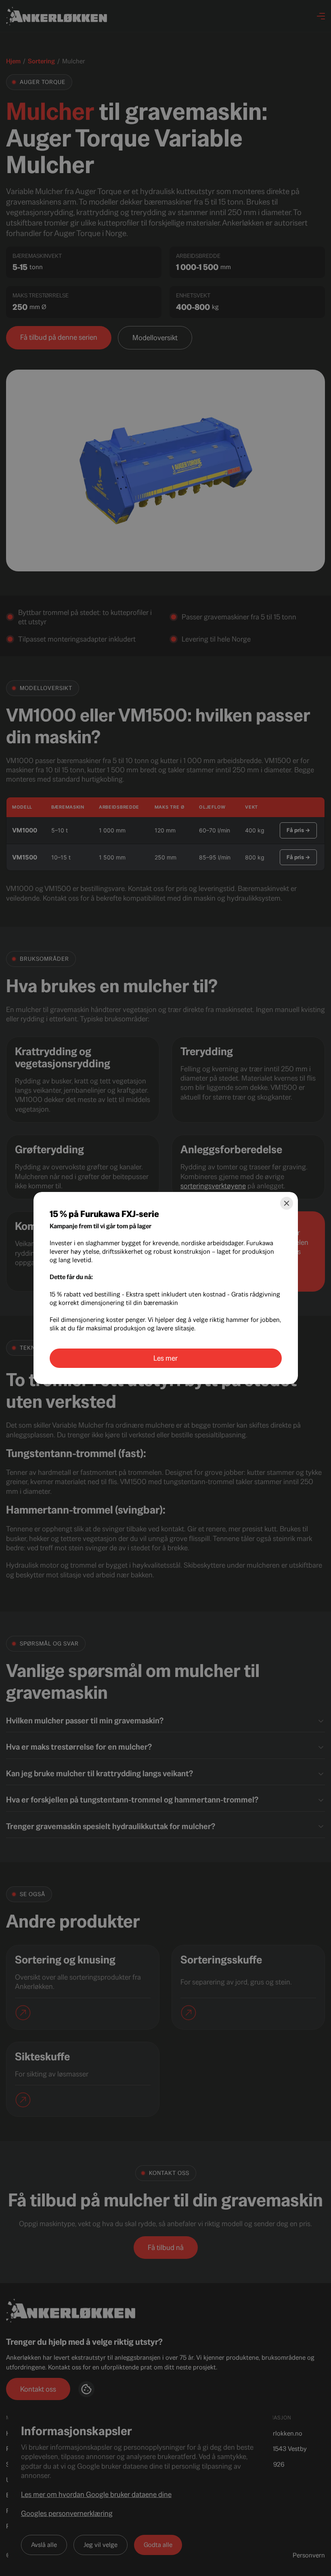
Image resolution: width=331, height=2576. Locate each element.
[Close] (287, 1203)
